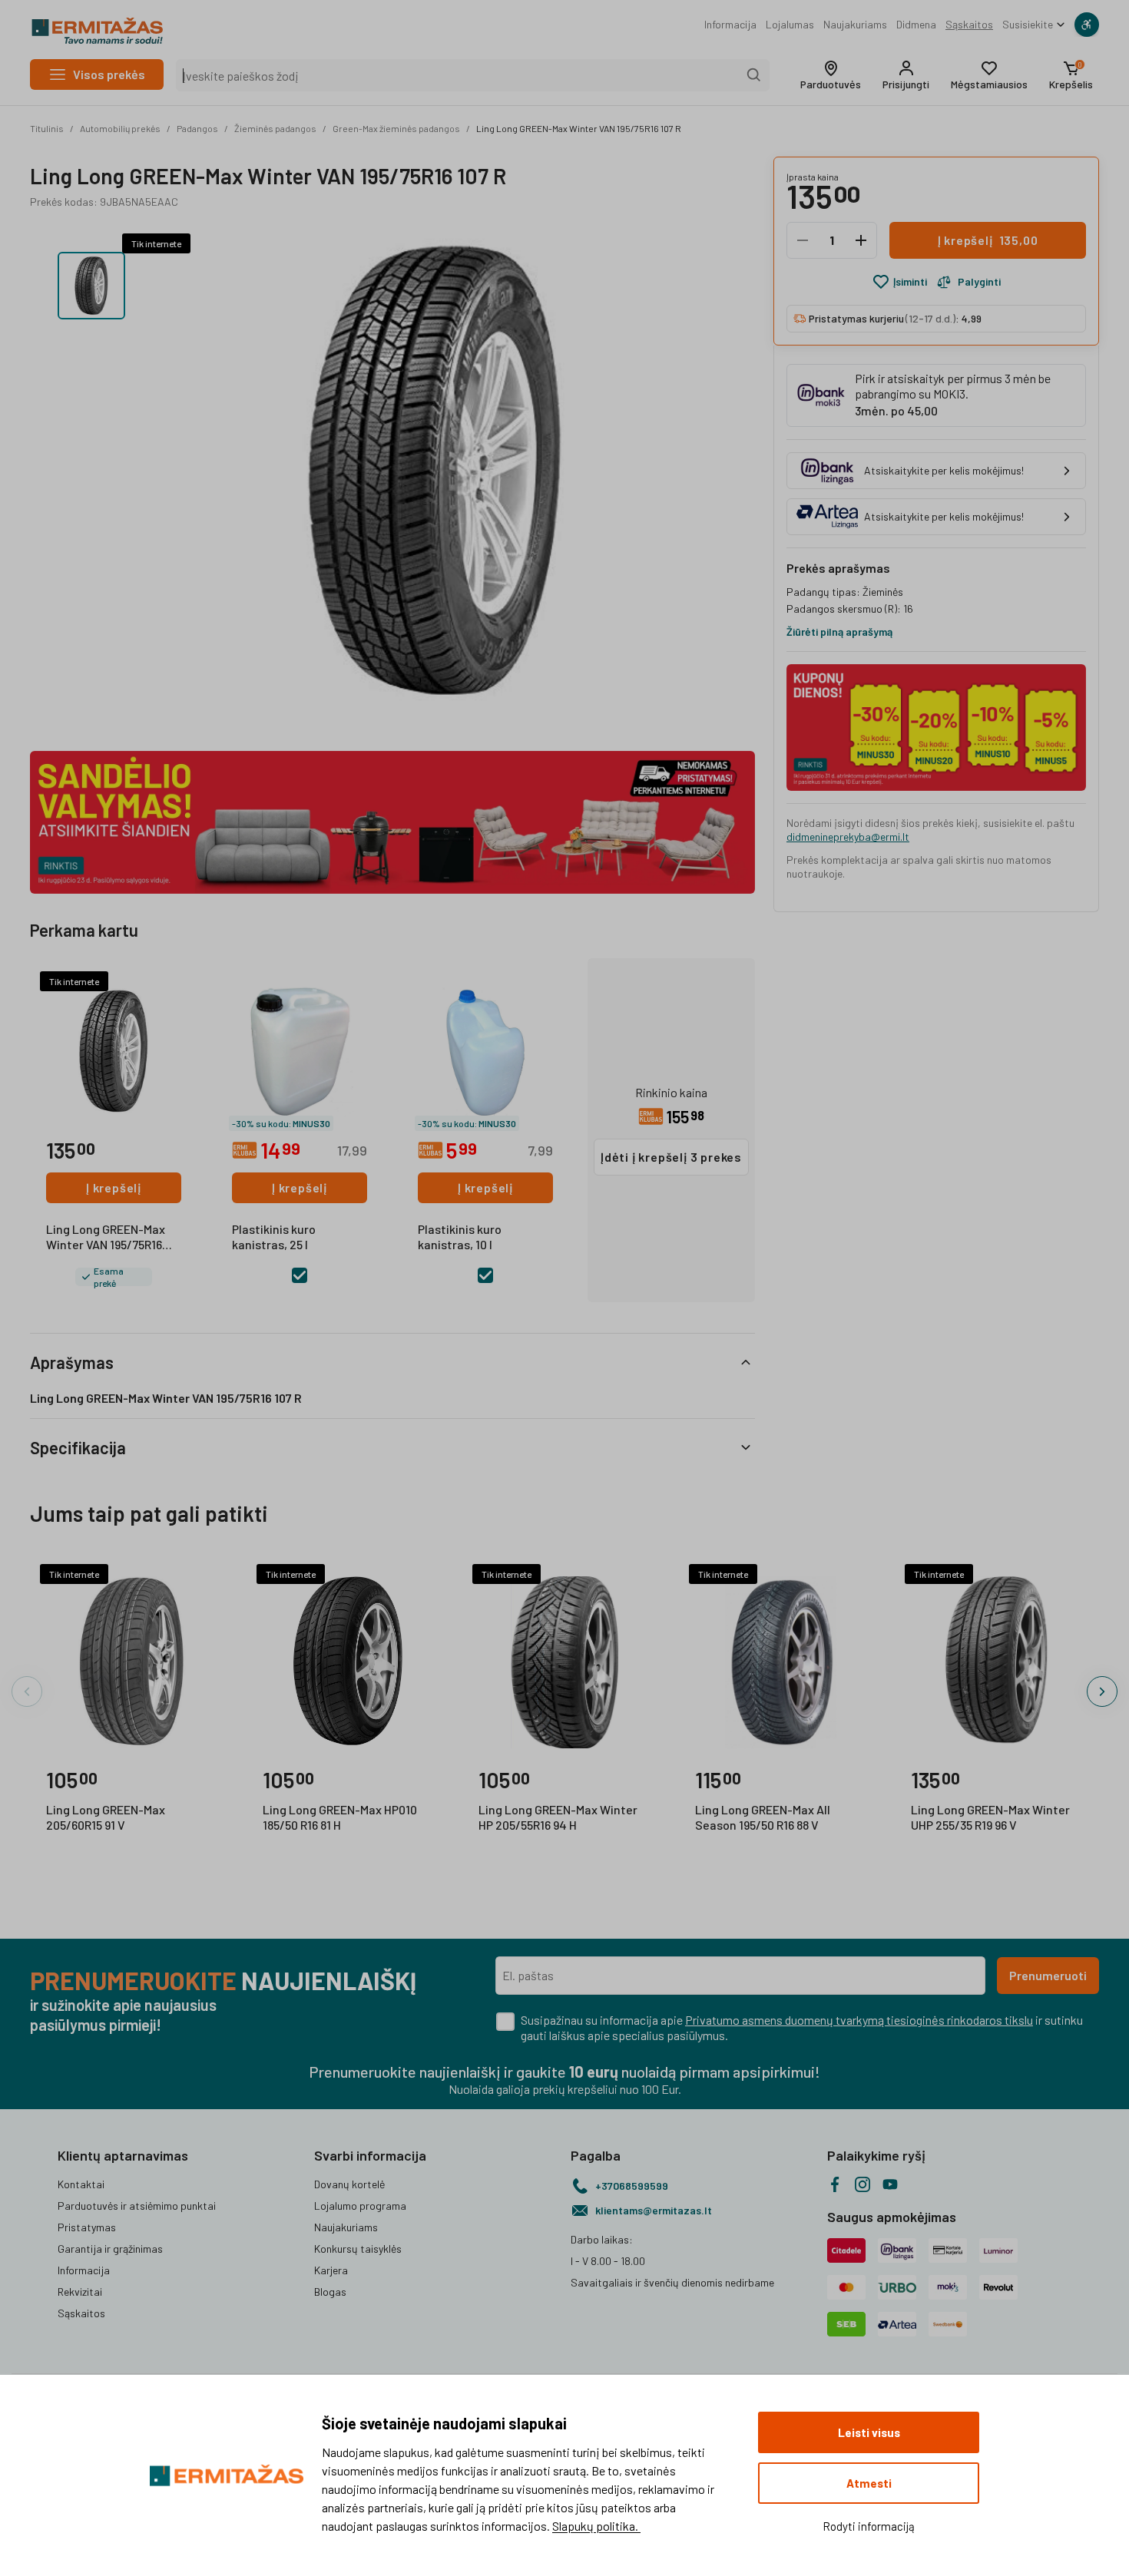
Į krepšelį (114, 1187)
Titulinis (47, 128)
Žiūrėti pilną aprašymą (839, 632)
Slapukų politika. (596, 2526)
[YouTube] (890, 2184)
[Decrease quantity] (803, 240)
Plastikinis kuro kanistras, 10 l (460, 1237)
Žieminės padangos (275, 128)
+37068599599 (632, 2186)
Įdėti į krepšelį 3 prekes (671, 1157)
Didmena (916, 24)
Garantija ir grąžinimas (110, 2249)
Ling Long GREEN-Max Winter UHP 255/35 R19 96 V (990, 1817)
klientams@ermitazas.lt (654, 2210)
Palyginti (979, 281)
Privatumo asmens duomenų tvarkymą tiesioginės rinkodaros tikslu (859, 2020)
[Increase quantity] (861, 240)
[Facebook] (835, 2184)
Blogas (330, 2292)
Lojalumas (790, 24)
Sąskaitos (969, 24)
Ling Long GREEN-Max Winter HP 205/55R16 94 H (558, 1817)
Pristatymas (87, 2227)
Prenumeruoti (1048, 1975)
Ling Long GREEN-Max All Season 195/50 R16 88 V (763, 1817)
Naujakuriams (855, 24)
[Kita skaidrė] (1102, 1691)
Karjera (331, 2270)
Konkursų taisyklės (358, 2249)
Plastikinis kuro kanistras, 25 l (274, 1237)
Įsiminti (910, 281)
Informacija (730, 24)
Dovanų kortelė (349, 2184)
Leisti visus (869, 2432)
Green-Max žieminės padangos (396, 128)
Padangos (197, 128)
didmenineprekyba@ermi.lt (848, 837)
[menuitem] (730, 25)
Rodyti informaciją (869, 2526)
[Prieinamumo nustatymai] (1087, 25)
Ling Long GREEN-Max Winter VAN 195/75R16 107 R (579, 128)
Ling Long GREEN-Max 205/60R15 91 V (106, 1817)
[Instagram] (862, 2184)
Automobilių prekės (120, 128)
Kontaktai (81, 2184)
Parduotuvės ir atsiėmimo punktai (137, 2206)
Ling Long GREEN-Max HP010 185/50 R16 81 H (340, 1817)
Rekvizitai (80, 2292)
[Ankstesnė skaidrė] (27, 1691)
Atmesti (869, 2483)
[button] (831, 75)
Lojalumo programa (360, 2206)
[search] (754, 75)
